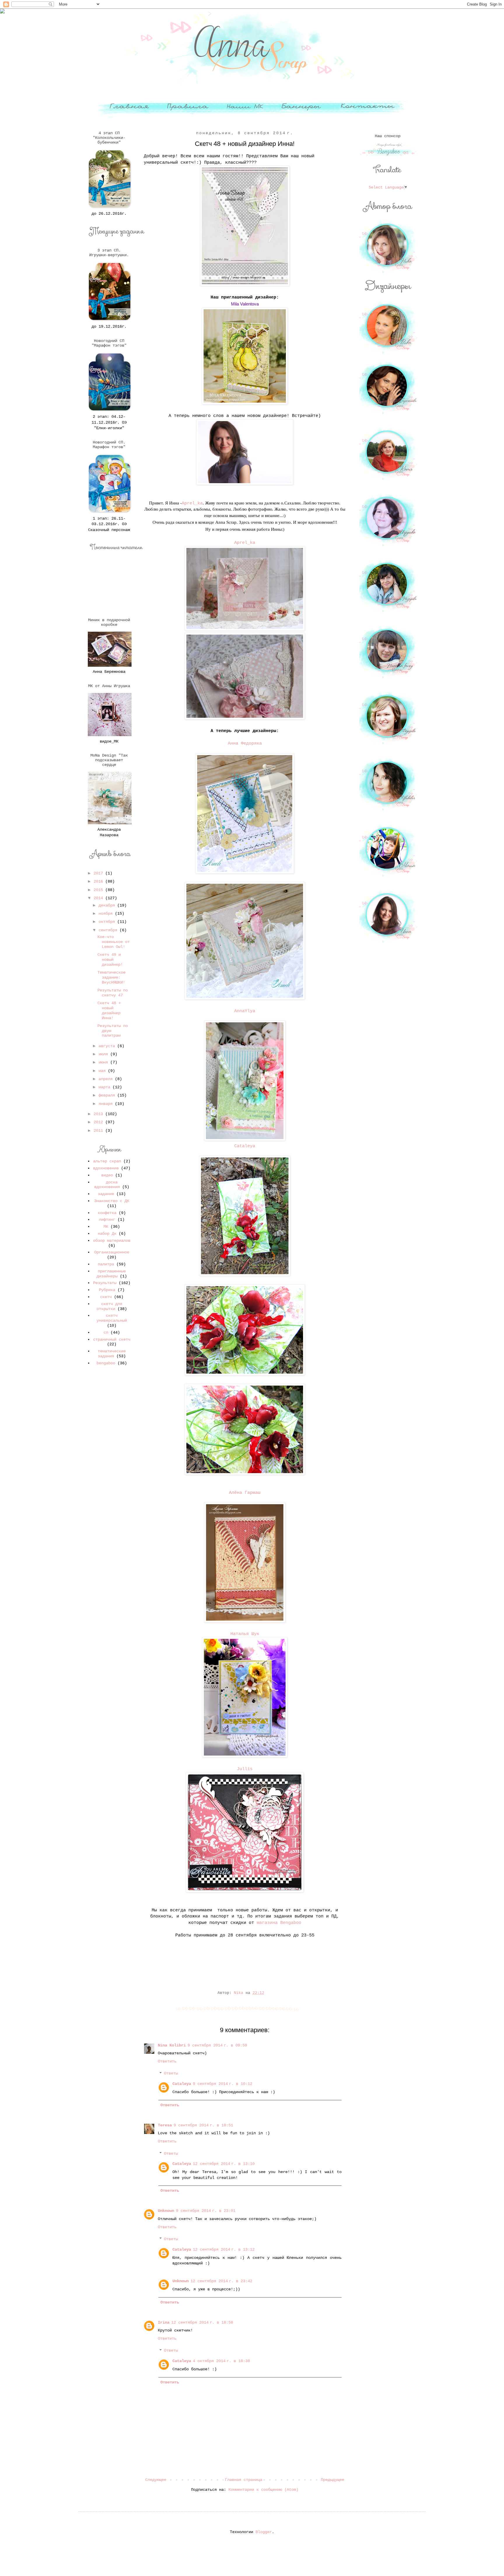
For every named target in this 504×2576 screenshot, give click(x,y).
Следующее (156, 2480)
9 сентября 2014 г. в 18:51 (203, 2125)
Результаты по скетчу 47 (113, 993)
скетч (106, 1297)
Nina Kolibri (172, 2045)
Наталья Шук (245, 1634)
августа (108, 1046)
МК (106, 1227)
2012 (99, 1122)
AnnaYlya (245, 1011)
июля (104, 1054)
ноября (107, 914)
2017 (99, 873)
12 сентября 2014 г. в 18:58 (202, 2322)
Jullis (245, 1769)
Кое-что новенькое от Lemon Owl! (114, 942)
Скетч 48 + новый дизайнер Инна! (109, 1010)
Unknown (166, 2211)
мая (103, 1071)
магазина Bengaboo (279, 1923)
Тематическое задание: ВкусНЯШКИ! (111, 977)
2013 (99, 1114)
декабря (108, 905)
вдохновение (106, 1168)
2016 (99, 881)
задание (106, 1194)
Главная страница (244, 2480)
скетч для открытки (109, 1306)
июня (104, 1062)
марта (106, 1087)
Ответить (167, 2061)
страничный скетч (112, 1339)
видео (107, 1175)
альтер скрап (107, 1161)
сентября (109, 930)
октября (108, 922)
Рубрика (107, 1290)
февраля (108, 1095)
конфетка (107, 1213)
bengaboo (106, 1363)
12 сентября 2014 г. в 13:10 (224, 2164)
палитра (106, 1264)
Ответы (171, 2074)
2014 (99, 898)
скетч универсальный (112, 1318)
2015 (99, 890)
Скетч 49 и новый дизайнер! (110, 960)
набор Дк (107, 1234)
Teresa (165, 2125)
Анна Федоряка (245, 743)
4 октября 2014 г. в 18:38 (221, 2361)
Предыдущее (332, 2480)
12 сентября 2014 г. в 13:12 (224, 2250)
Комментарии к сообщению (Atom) (263, 2490)
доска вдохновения (107, 1185)
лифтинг (107, 1220)
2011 (99, 1131)
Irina (164, 2322)
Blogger (264, 2532)
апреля (107, 1079)
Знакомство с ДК (112, 1201)
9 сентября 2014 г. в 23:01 (206, 2211)
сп (106, 1332)
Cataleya (245, 1146)
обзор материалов (112, 1241)
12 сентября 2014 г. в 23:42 (221, 2281)
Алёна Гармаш (245, 1493)
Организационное (112, 1252)
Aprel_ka (192, 503)
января (107, 1104)
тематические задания (112, 1354)
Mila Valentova (245, 304)
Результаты (105, 1283)
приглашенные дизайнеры (111, 1274)
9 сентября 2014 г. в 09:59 (217, 2045)
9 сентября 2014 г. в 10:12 (223, 2084)
